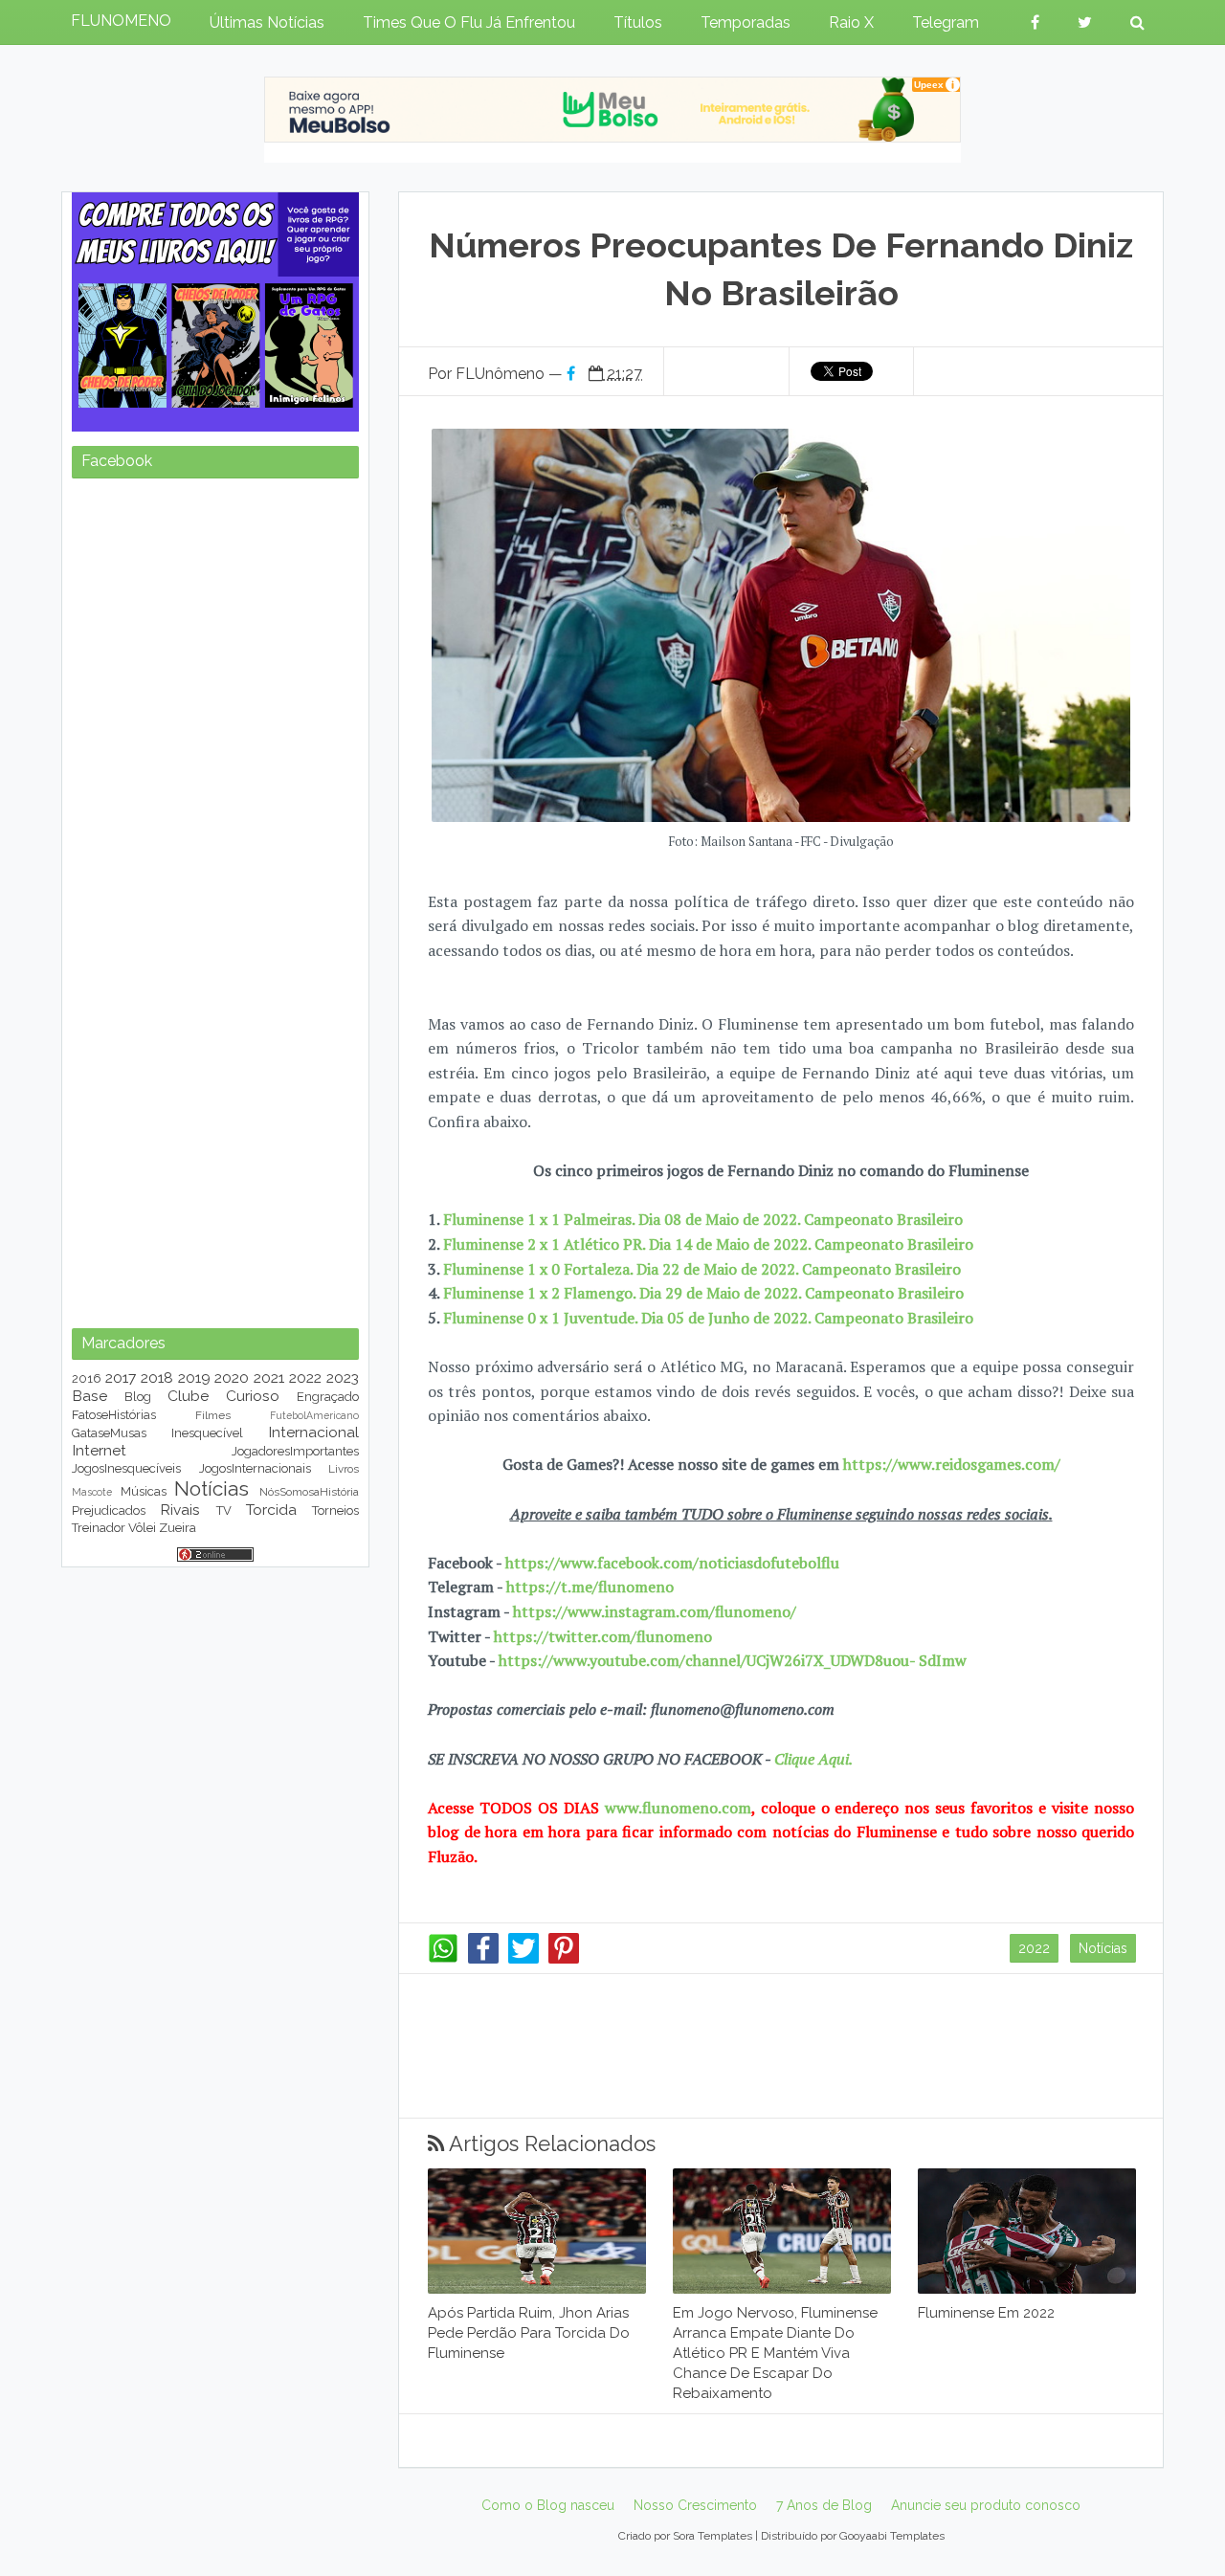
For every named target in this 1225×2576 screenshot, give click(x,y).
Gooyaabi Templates (892, 2536)
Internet (99, 1450)
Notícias (1103, 1948)
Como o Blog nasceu (548, 2505)
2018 (157, 1377)
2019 (194, 1377)
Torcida (271, 1510)
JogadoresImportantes (295, 1451)
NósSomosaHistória (309, 1492)
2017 (121, 1377)
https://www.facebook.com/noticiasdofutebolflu (672, 1563)
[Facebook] (483, 1959)
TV (224, 1510)
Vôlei (142, 1528)
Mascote (92, 1492)
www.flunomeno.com (678, 1808)
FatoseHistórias (114, 1415)
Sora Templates (713, 2536)
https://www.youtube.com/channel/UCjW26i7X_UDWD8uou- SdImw (733, 1660)
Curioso (253, 1396)
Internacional (313, 1432)
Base (89, 1396)
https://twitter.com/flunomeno (603, 1636)
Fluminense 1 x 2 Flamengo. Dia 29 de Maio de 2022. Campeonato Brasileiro (702, 1293)
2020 (232, 1377)
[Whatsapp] (443, 1959)
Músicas (144, 1491)
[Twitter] (523, 1959)
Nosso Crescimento (695, 2505)
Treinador (99, 1528)
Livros (344, 1469)
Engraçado (328, 1397)
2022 (1034, 1948)
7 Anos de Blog (824, 2505)
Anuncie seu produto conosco (986, 2505)
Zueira (178, 1528)
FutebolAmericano (314, 1415)
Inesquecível (207, 1433)
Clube (188, 1396)
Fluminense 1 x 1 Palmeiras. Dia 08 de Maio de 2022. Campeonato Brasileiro (703, 1219)
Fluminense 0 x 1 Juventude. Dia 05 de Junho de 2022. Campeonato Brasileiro (708, 1318)
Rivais (180, 1510)
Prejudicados (109, 1510)
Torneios (335, 1510)
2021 (269, 1377)
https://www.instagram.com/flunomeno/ (655, 1611)
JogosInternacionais (255, 1468)
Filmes (213, 1415)
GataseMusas (109, 1433)
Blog (138, 1397)
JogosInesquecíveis (126, 1468)
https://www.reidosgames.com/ (952, 1464)
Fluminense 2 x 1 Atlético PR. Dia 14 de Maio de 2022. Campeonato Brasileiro (708, 1244)
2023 (343, 1377)
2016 (87, 1378)
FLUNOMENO (121, 21)
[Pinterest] (564, 1959)
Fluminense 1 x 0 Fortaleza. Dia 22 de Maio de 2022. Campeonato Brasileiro (702, 1269)
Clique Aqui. (812, 1759)
